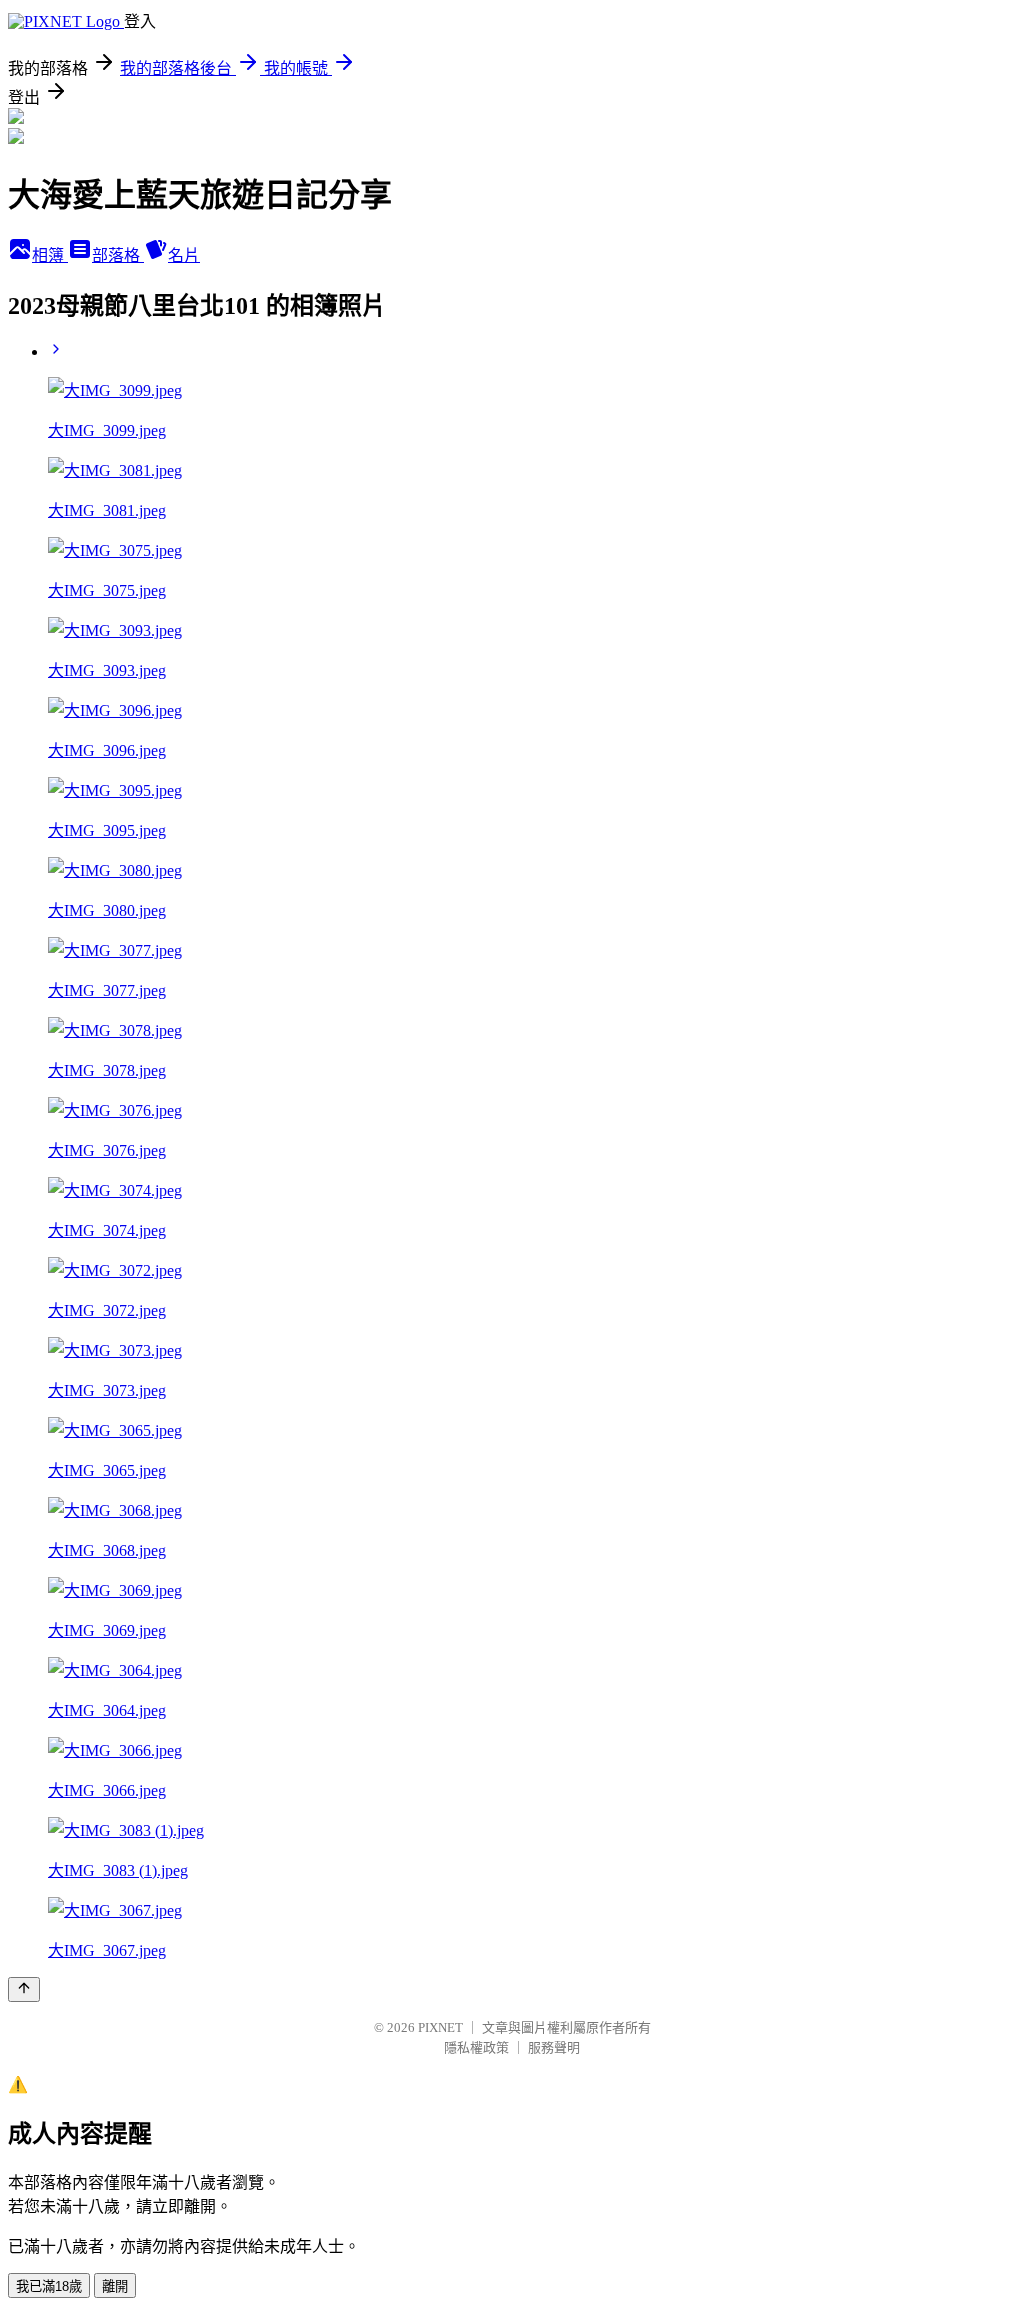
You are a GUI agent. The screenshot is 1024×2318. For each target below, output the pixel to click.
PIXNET (440, 2027)
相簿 (50, 255)
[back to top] (24, 1989)
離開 (115, 2286)
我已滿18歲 (49, 2286)
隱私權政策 (476, 2047)
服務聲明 (554, 2047)
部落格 (118, 255)
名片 (184, 255)
